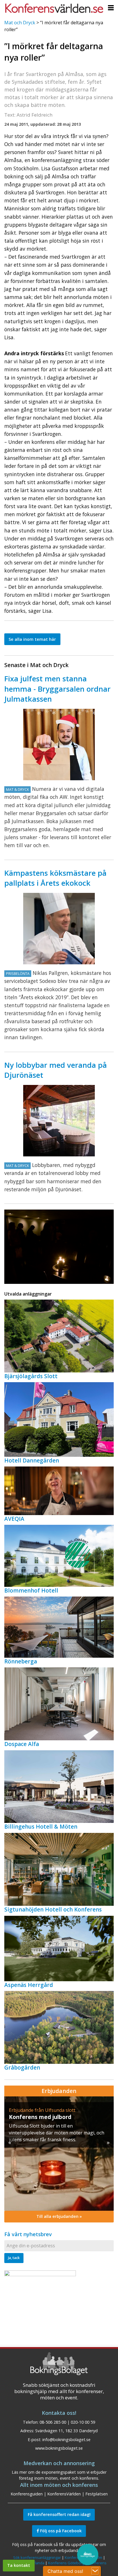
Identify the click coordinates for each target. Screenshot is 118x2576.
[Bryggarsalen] (59, 745)
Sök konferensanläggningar (37, 2557)
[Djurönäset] (59, 1121)
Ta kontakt (19, 2565)
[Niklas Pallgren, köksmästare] (59, 929)
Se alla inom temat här (32, 639)
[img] (59, 2154)
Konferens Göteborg (66, 2563)
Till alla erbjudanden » (59, 2216)
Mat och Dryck (20, 23)
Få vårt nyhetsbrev (28, 2234)
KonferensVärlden (64, 2494)
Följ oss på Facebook (60, 2531)
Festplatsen (97, 2494)
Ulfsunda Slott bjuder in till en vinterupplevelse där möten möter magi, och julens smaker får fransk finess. (57, 2133)
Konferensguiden (27, 2494)
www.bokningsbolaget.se (59, 2448)
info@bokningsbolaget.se (66, 2440)
